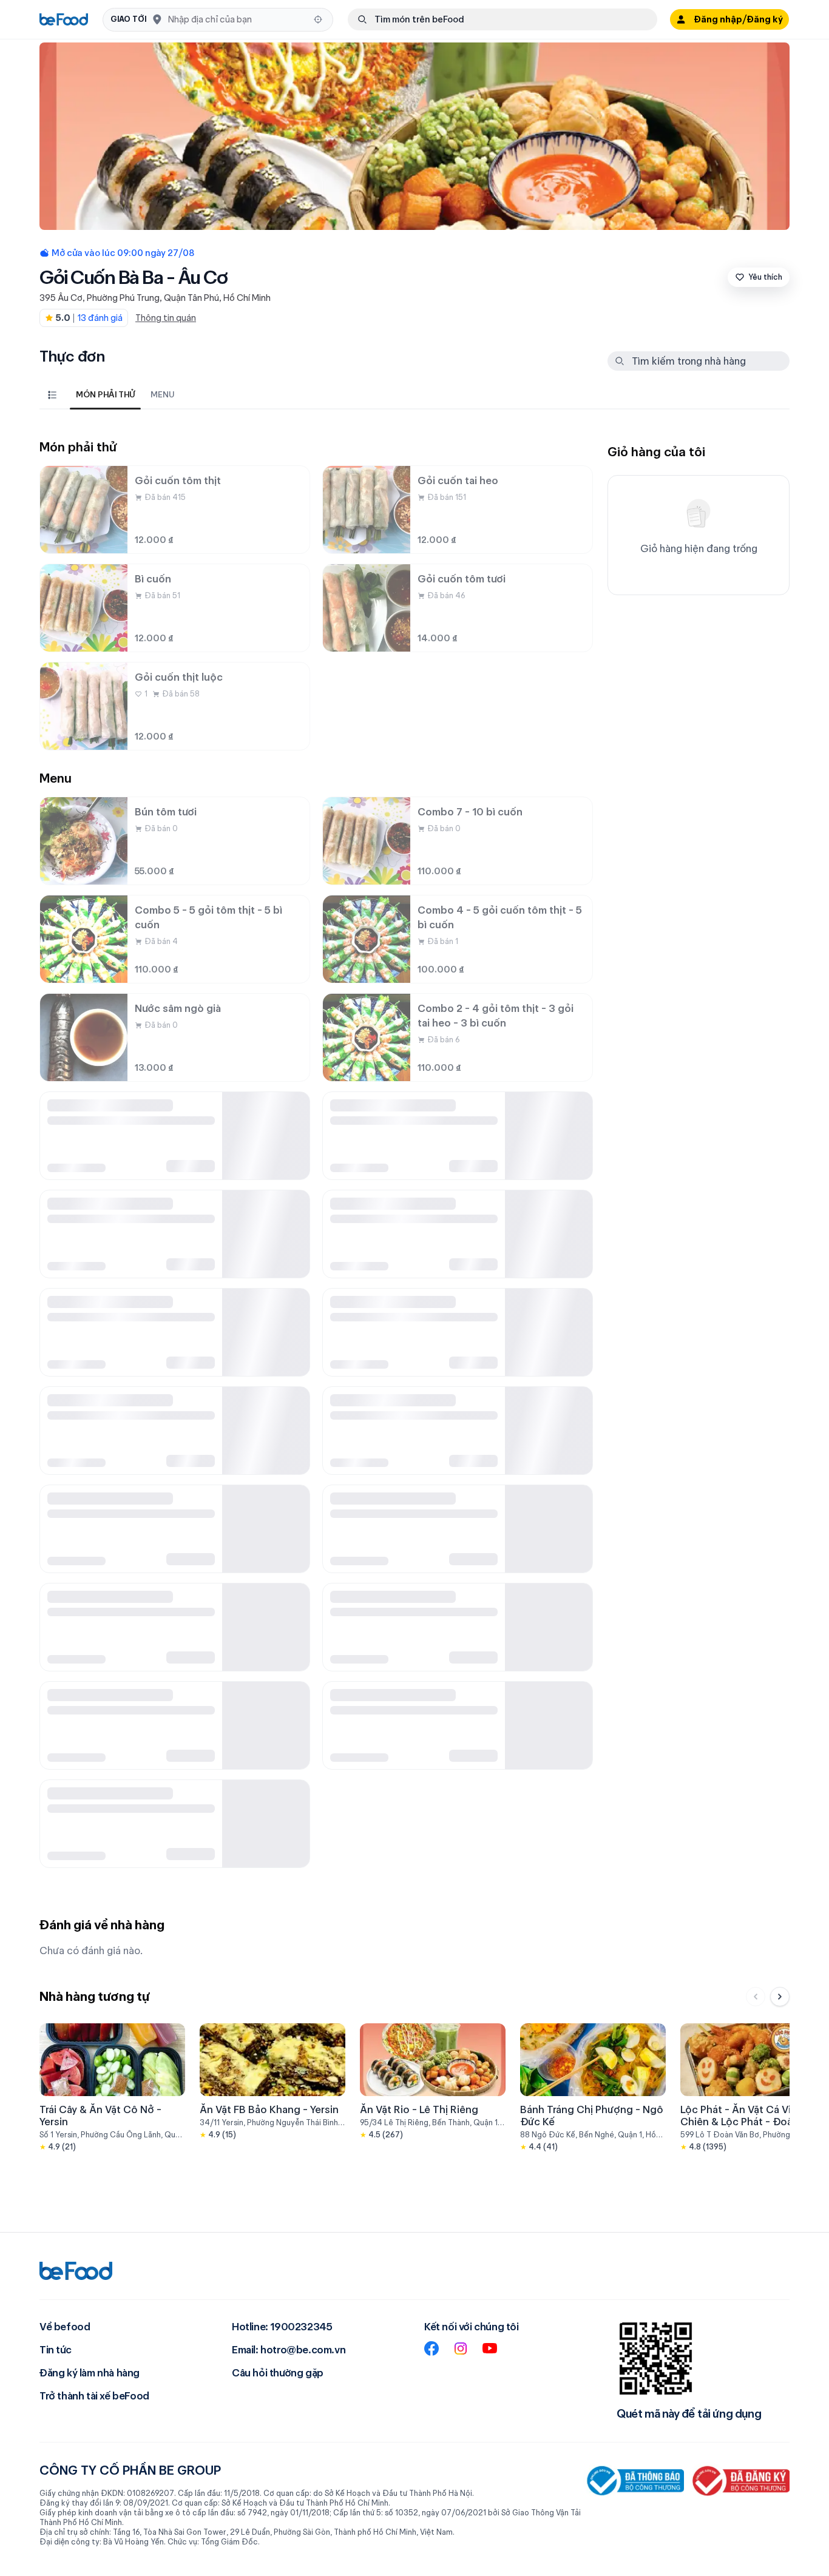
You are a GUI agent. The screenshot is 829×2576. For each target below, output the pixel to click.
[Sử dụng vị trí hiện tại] (318, 19)
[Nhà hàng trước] (756, 1997)
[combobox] (237, 19)
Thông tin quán (166, 318)
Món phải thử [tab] (105, 394)
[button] (218, 20)
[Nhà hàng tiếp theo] (780, 1997)
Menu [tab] (162, 394)
